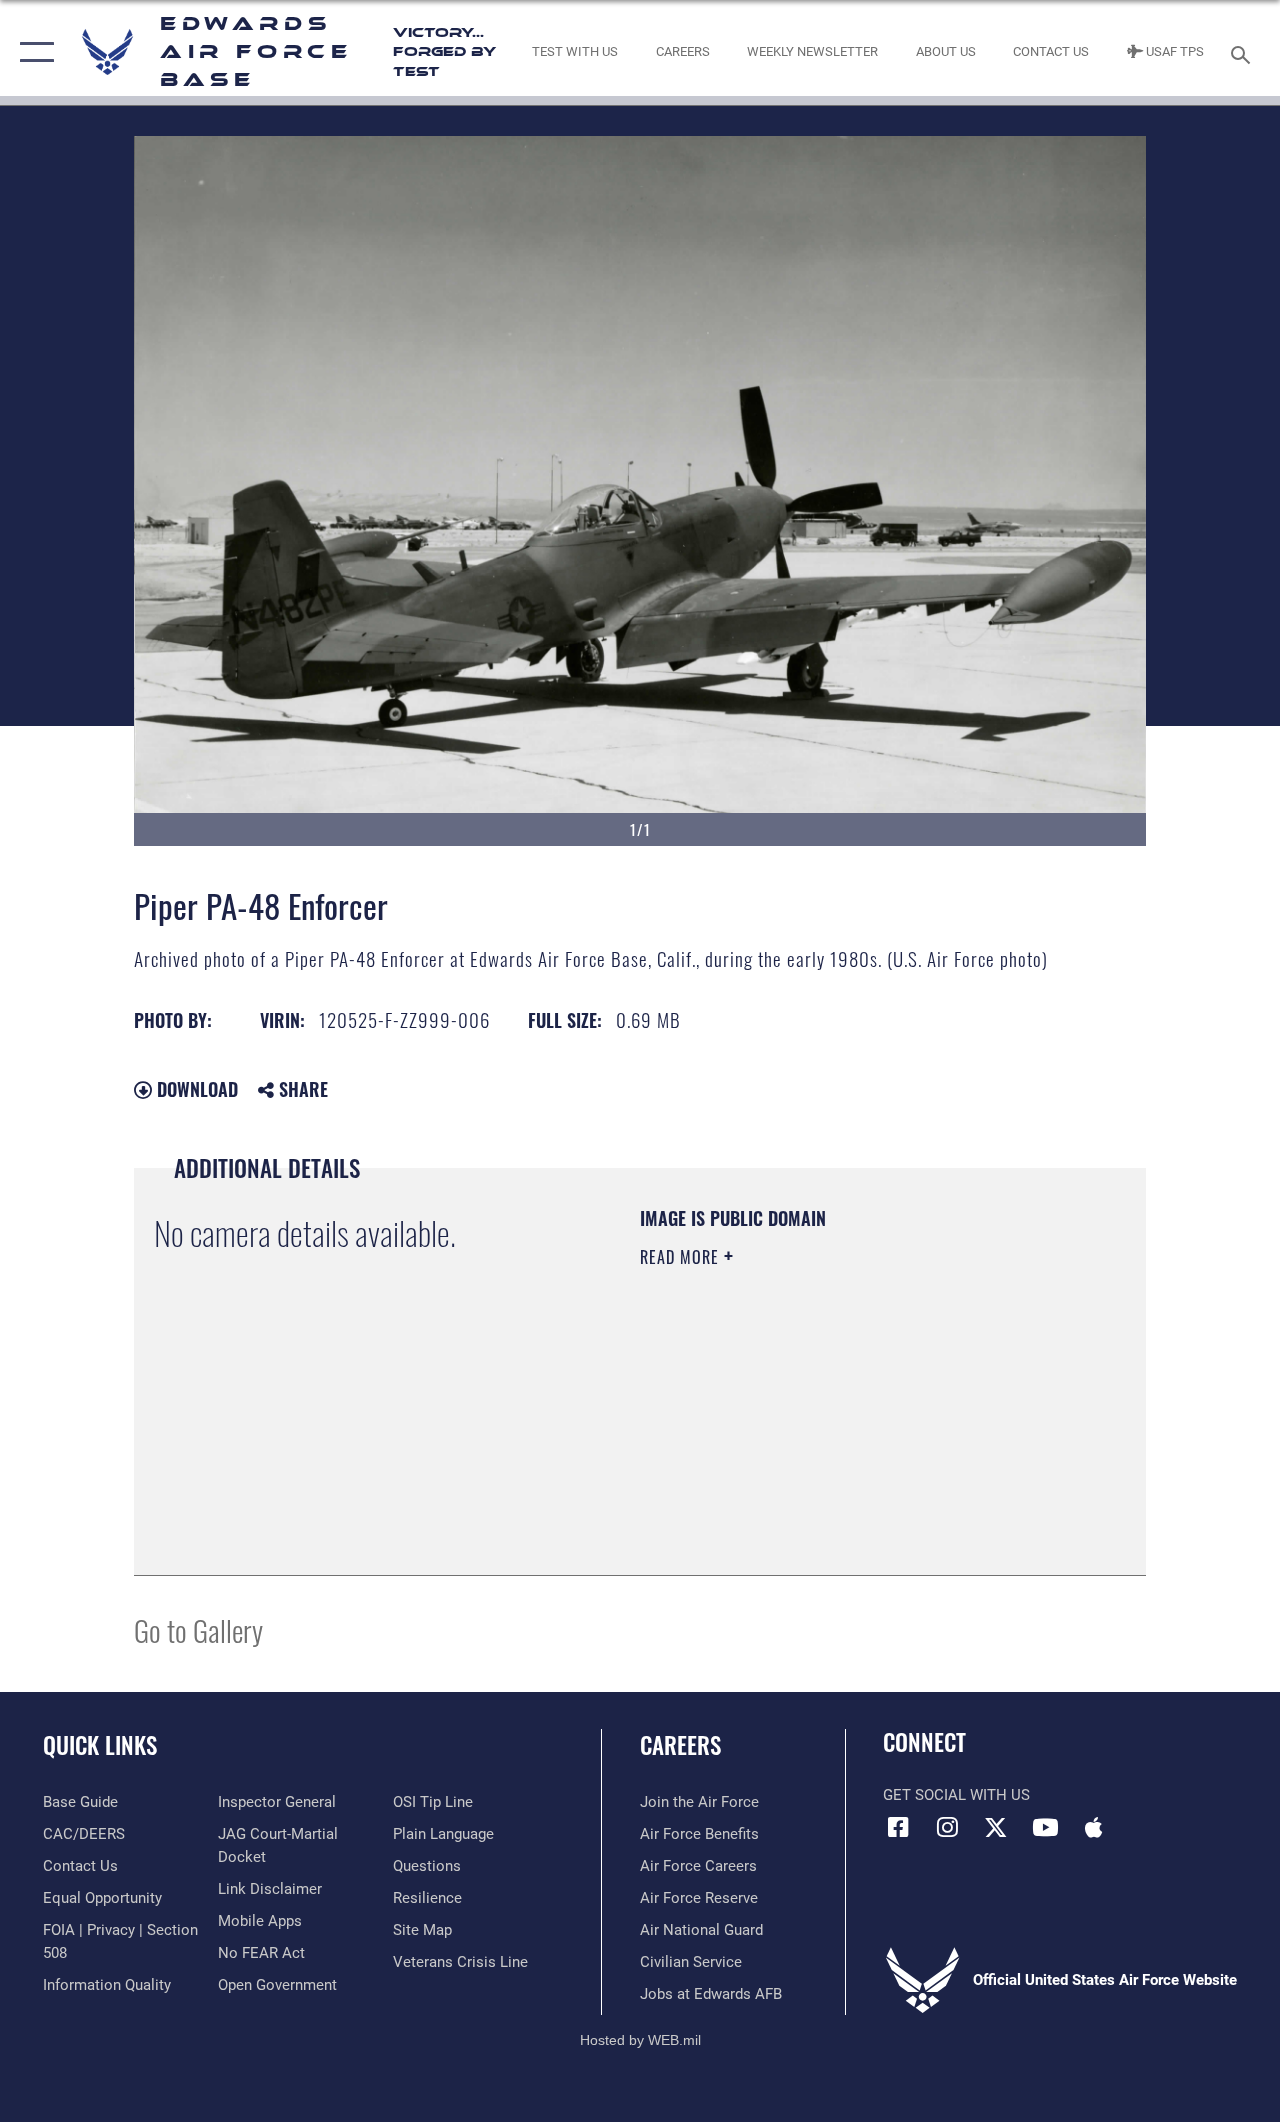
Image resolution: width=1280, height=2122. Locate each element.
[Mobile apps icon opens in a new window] (1094, 1827)
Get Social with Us (956, 1795)
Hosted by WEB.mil (640, 2040)
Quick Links (100, 1745)
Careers (680, 1745)
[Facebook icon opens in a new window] (898, 1827)
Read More (682, 1257)
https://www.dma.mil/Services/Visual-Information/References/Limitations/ (819, 1426)
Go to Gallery (198, 1629)
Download (195, 1089)
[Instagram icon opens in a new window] (947, 1827)
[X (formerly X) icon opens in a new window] (996, 1827)
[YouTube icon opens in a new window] (1045, 1827)
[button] (32, 52)
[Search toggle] (1244, 52)
